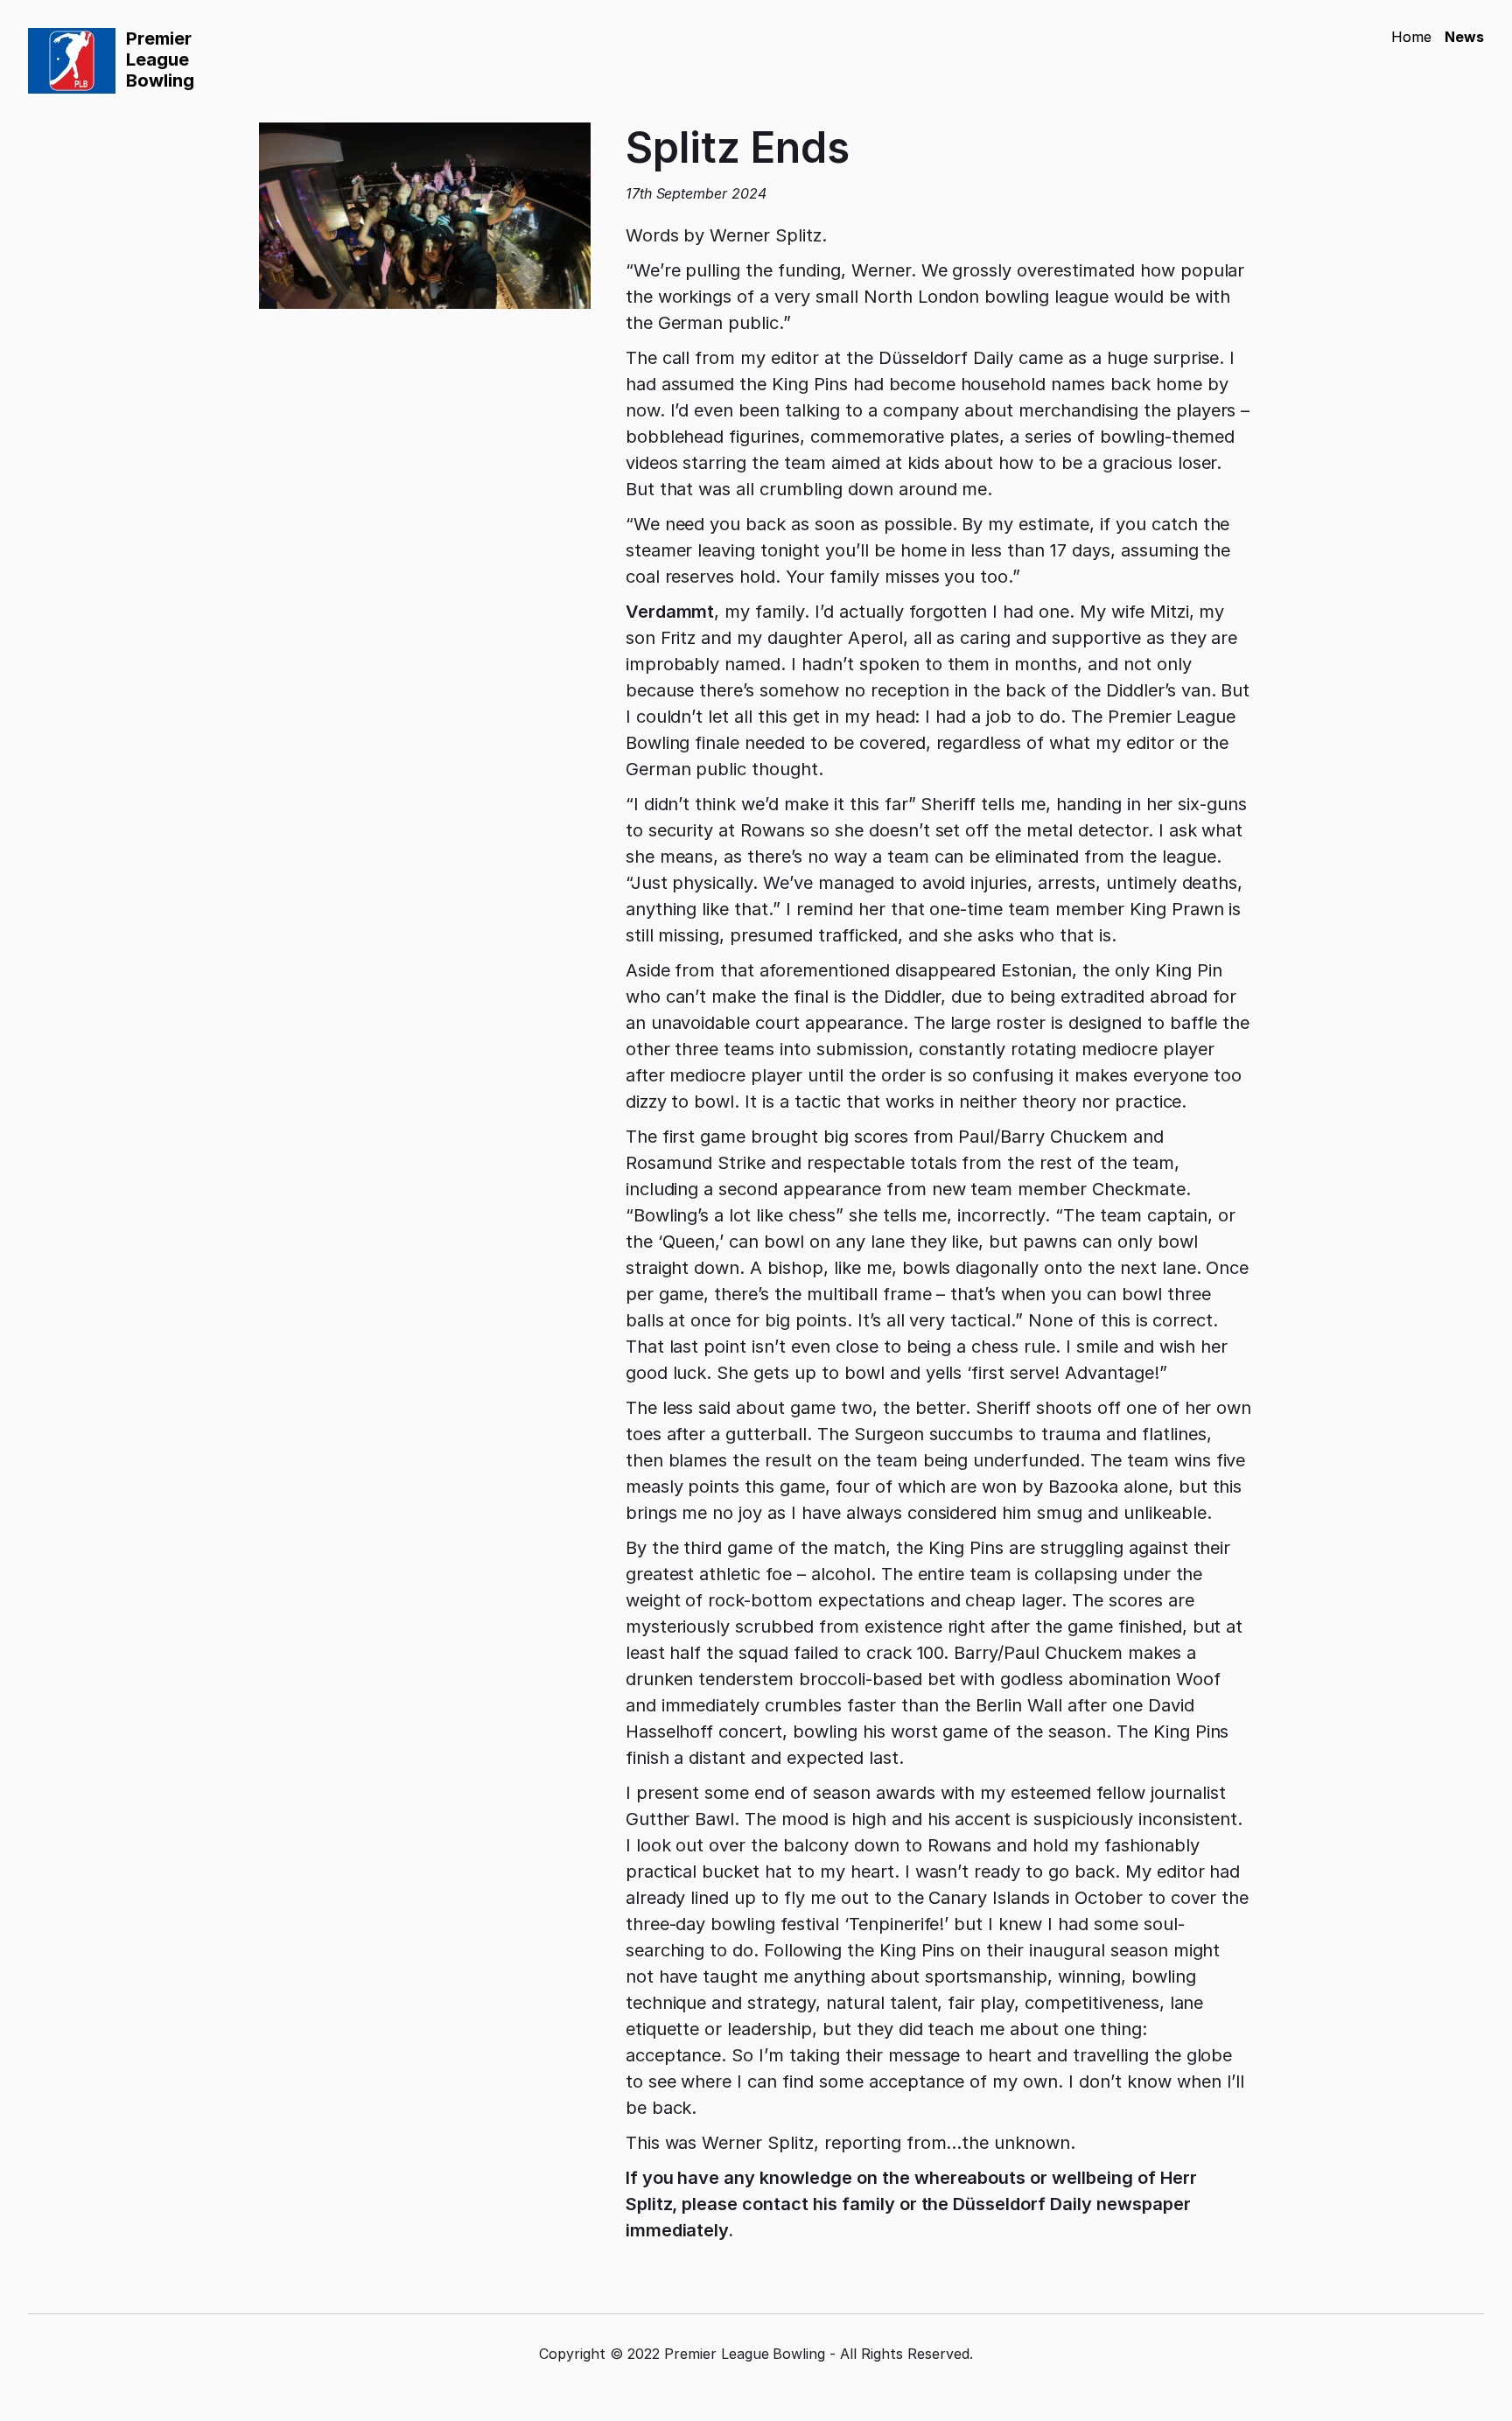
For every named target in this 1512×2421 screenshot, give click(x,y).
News (1464, 37)
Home (1411, 37)
